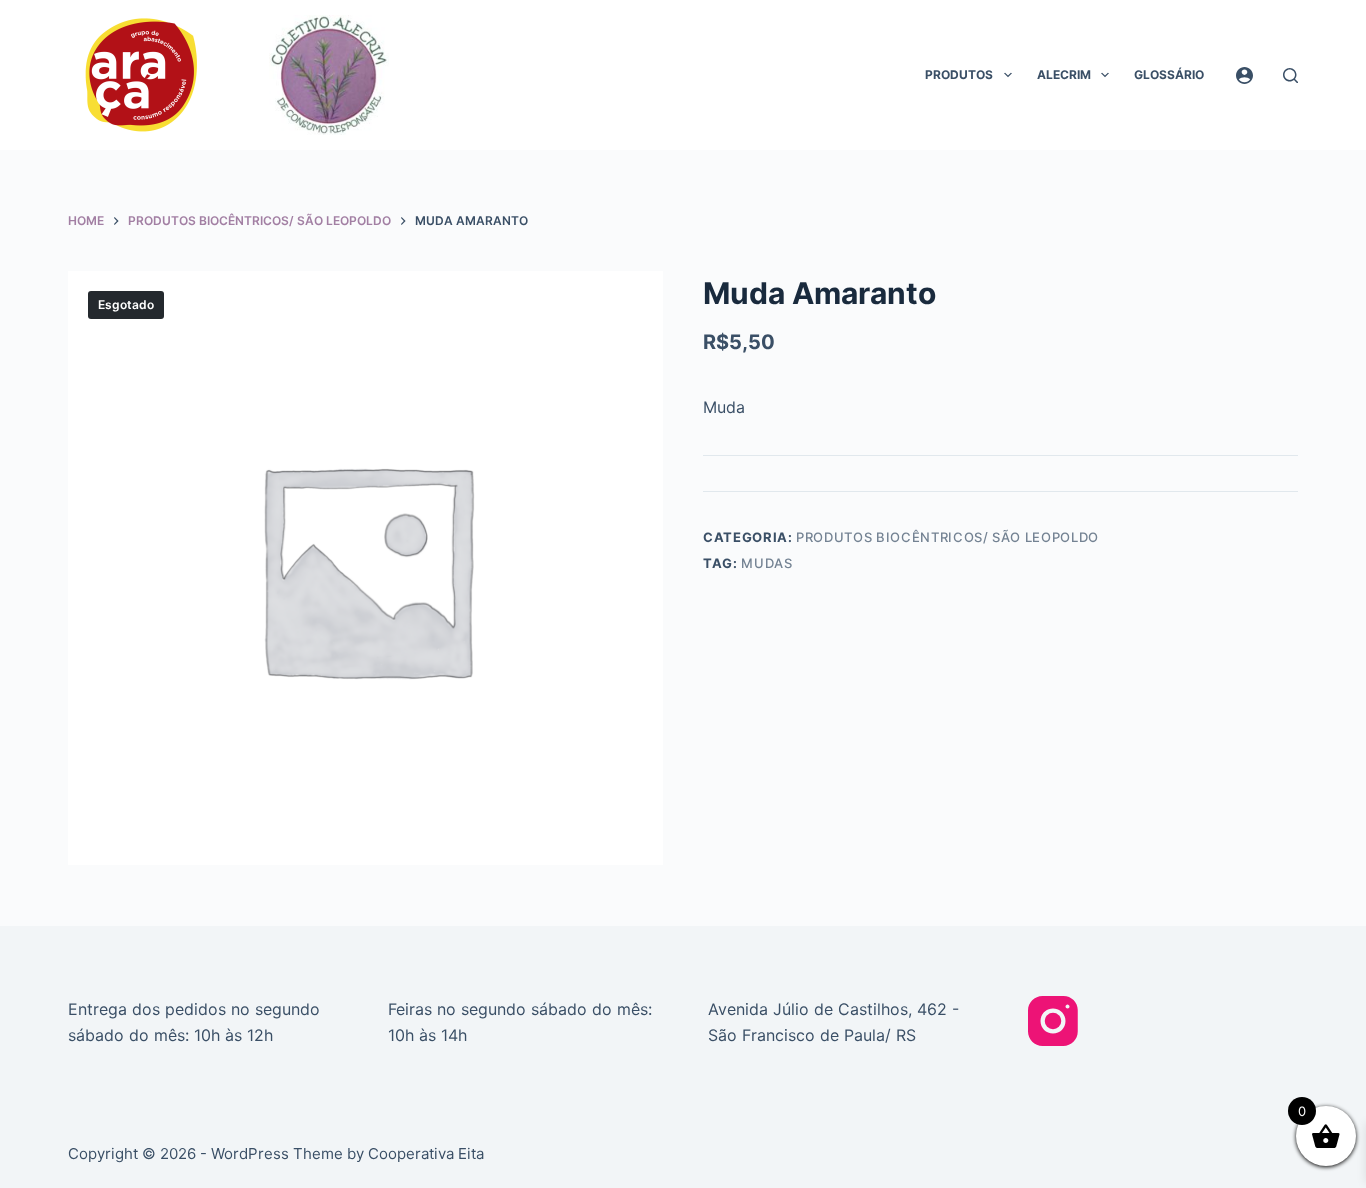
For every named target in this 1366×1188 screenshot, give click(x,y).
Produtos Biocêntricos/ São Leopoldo (947, 537)
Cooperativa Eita (426, 1153)
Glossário (1169, 74)
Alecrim (1064, 74)
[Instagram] (1053, 1021)
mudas (766, 563)
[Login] (1244, 75)
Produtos (959, 74)
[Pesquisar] (1290, 75)
